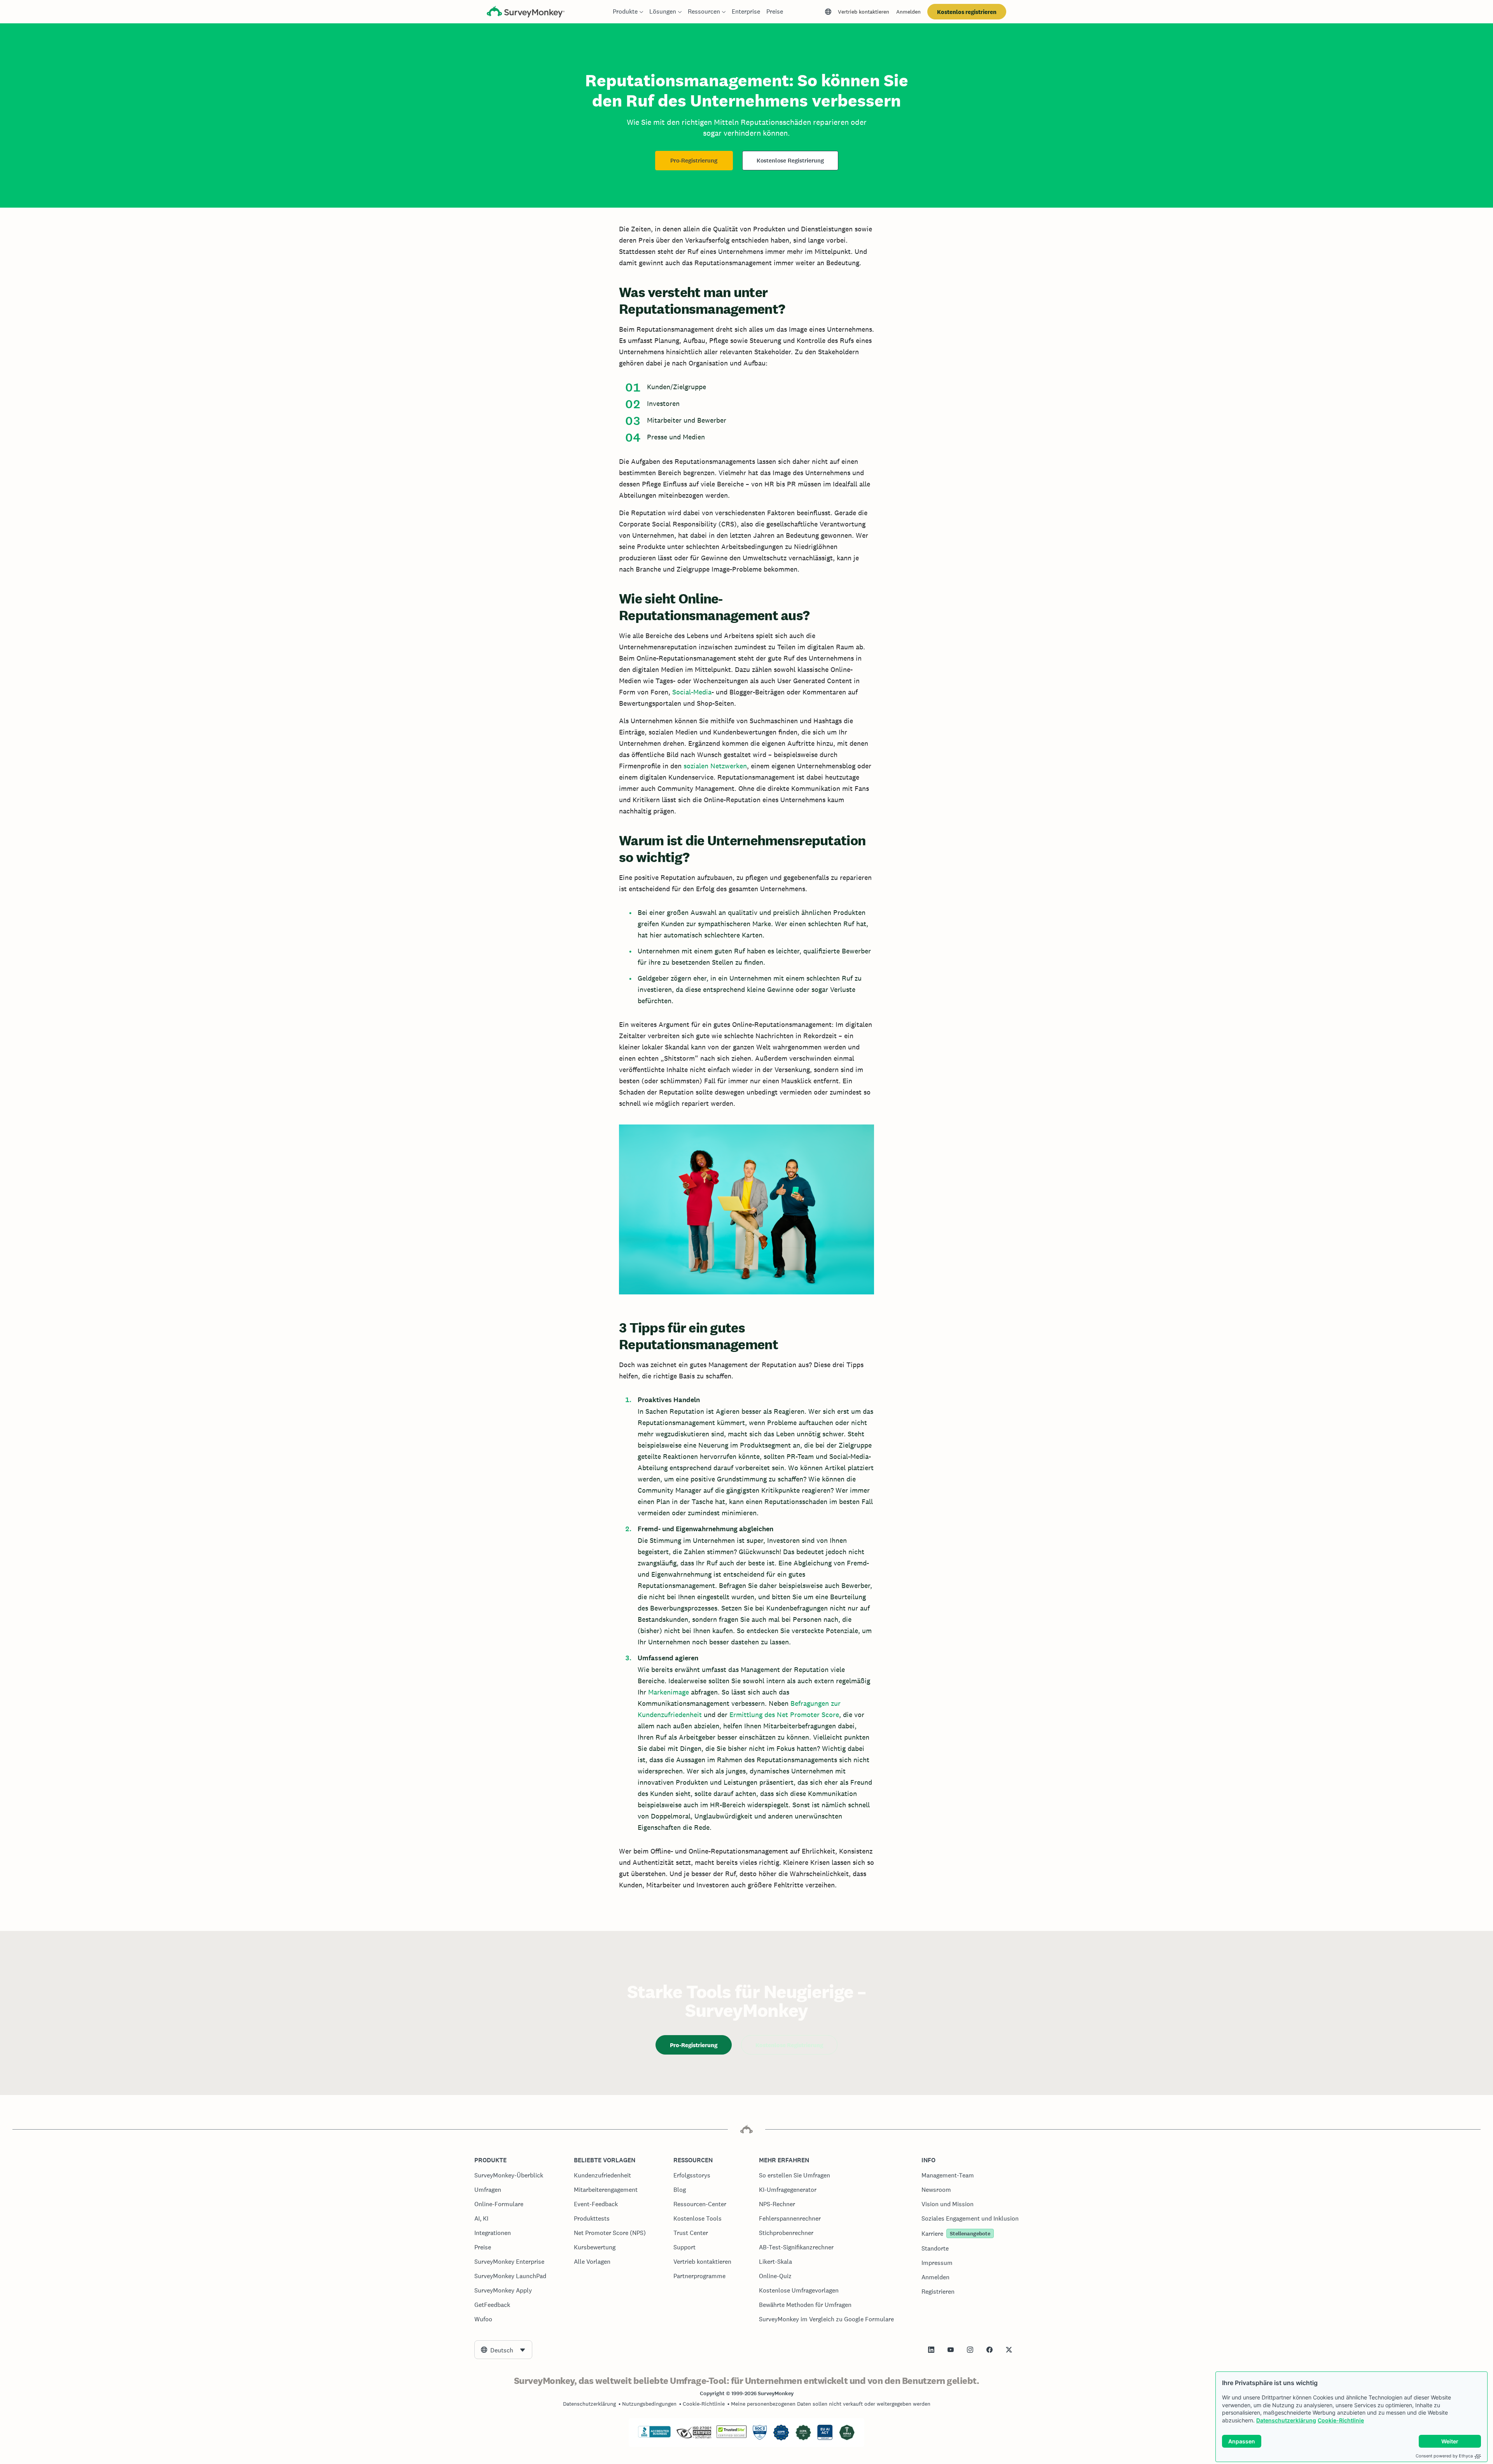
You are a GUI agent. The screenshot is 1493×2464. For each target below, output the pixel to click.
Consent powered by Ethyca (1444, 2456)
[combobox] (503, 2350)
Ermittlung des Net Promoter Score (784, 1715)
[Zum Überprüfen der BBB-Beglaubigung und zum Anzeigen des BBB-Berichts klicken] (654, 2436)
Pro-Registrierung (694, 161)
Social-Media (692, 692)
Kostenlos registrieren (967, 12)
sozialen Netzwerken (715, 766)
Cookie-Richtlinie (1341, 2420)
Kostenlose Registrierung (790, 161)
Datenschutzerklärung (1286, 2420)
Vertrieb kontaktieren (864, 12)
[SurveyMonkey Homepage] (526, 13)
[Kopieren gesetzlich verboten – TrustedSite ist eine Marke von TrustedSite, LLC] (732, 2436)
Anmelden (908, 12)
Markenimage (669, 1692)
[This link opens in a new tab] (931, 2350)
